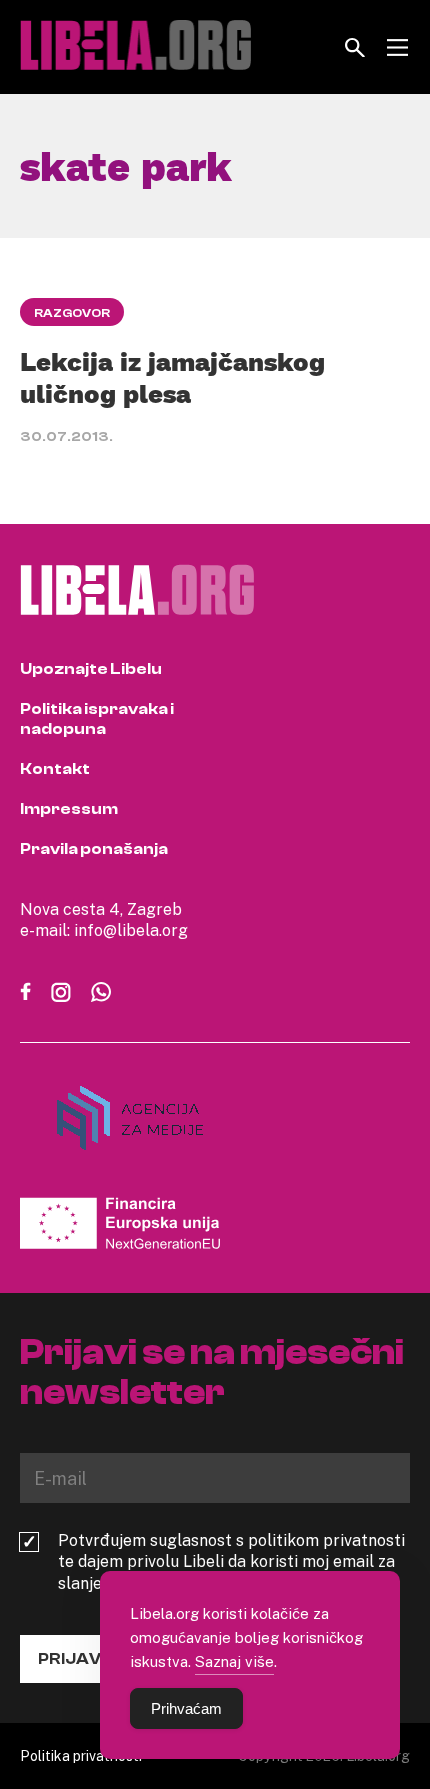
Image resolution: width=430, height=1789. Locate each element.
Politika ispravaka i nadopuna (97, 719)
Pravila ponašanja (94, 849)
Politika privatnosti (81, 1755)
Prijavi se (84, 1659)
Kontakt (55, 769)
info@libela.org (131, 930)
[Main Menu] (397, 47)
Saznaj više (234, 1661)
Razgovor (72, 313)
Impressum (69, 809)
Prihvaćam (186, 1708)
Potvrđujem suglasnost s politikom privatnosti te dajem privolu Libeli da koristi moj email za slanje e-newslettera (231, 1562)
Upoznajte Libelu (91, 669)
